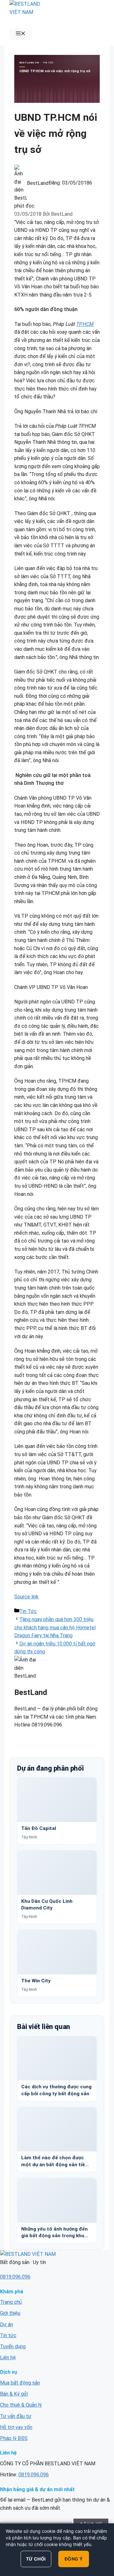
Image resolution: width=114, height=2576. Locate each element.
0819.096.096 (15, 2277)
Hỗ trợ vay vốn (16, 2427)
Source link (26, 1597)
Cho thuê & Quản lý (21, 2405)
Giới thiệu (10, 2313)
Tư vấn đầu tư (16, 2416)
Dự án (6, 2324)
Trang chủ (11, 2302)
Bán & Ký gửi (14, 2394)
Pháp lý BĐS (14, 2438)
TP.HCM (85, 324)
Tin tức (8, 2335)
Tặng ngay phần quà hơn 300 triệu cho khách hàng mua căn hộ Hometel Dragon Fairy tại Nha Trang (55, 1627)
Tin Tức (28, 1611)
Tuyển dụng (13, 2347)
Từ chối (36, 2559)
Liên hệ (8, 2358)
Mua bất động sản (20, 2383)
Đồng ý (74, 2559)
